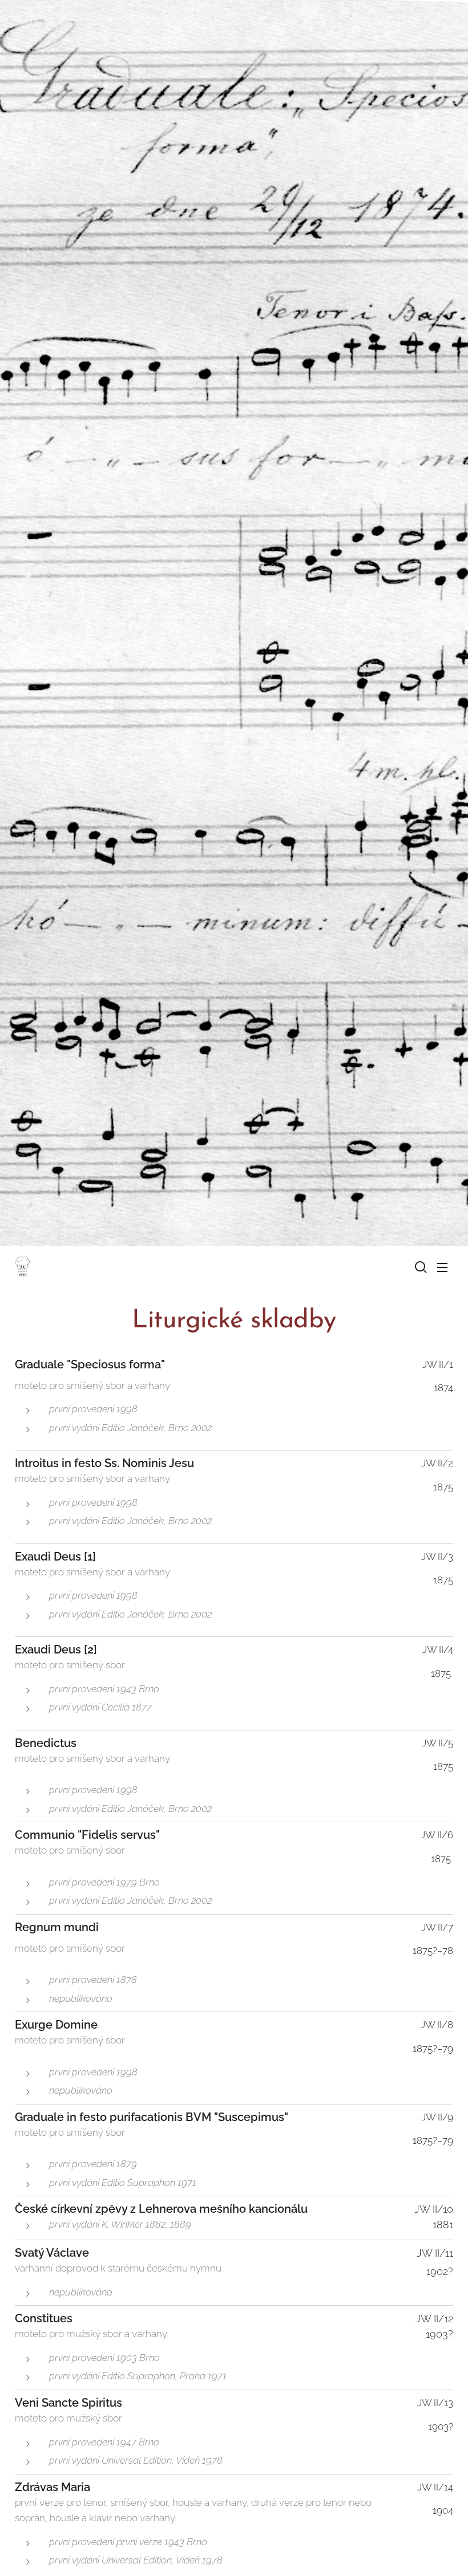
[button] (419, 1267)
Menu (442, 1267)
